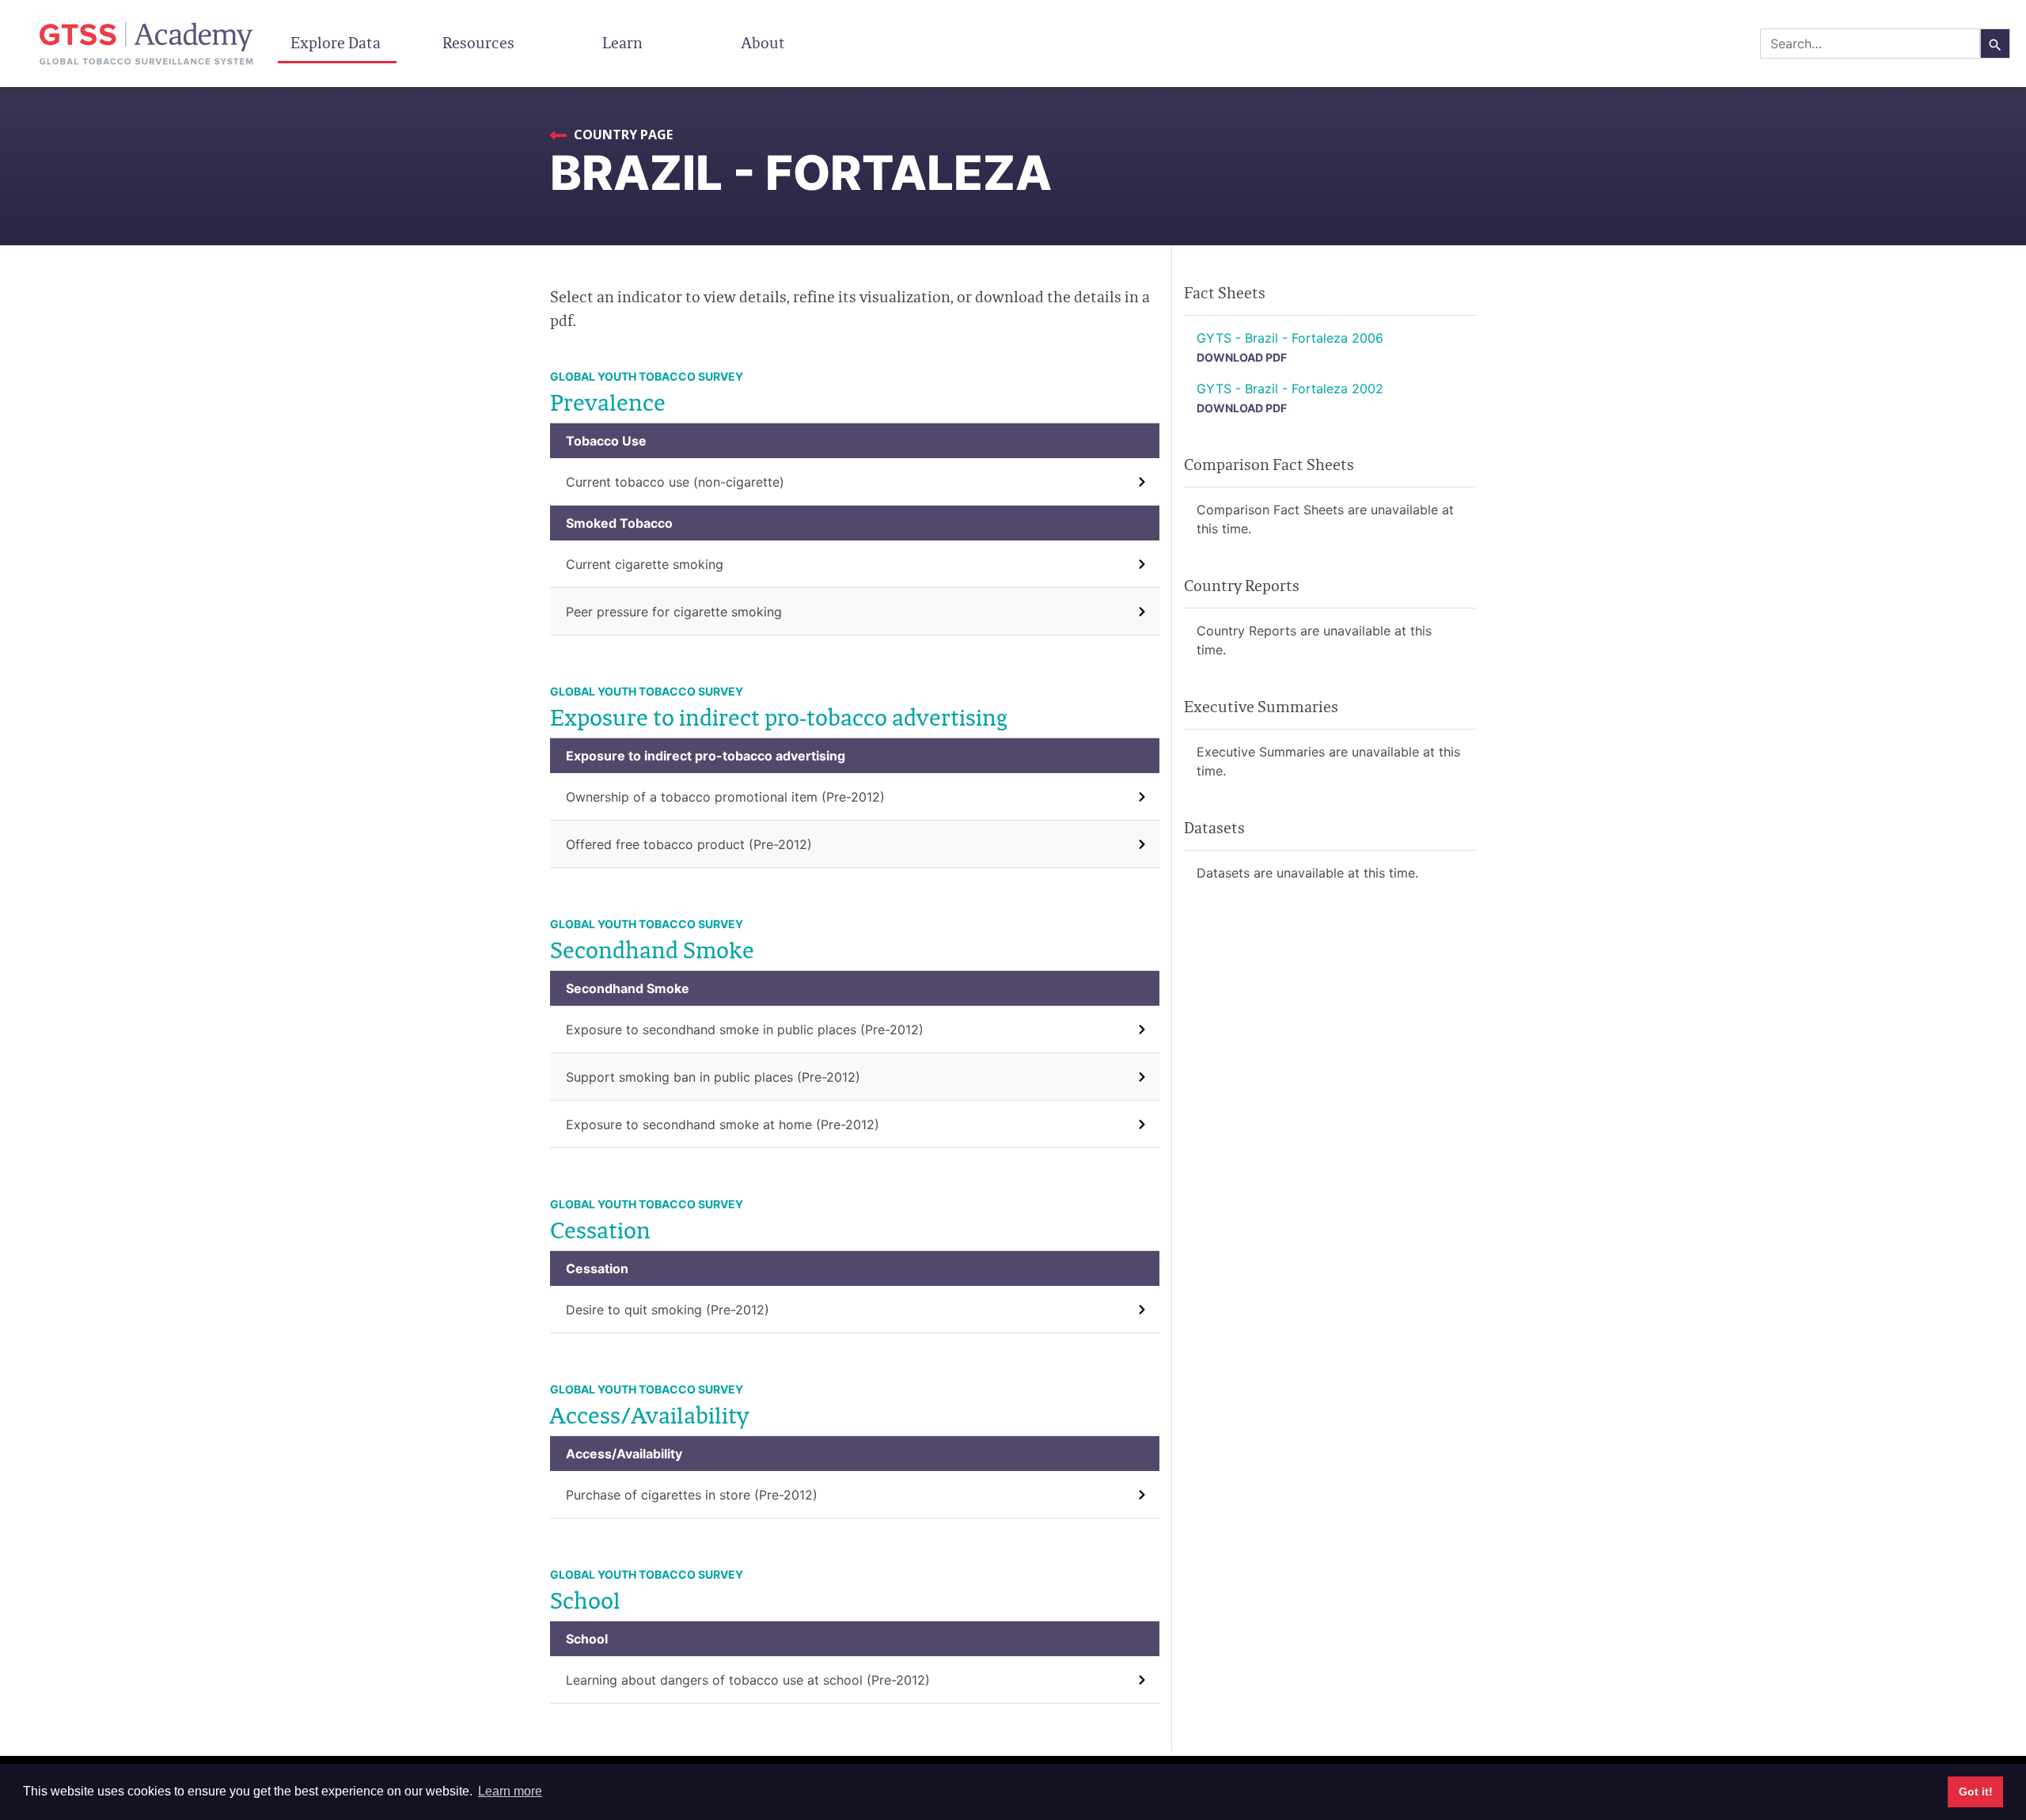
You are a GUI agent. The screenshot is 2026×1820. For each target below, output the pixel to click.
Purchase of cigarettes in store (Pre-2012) (692, 1495)
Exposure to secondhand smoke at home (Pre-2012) (723, 1124)
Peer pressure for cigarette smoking (674, 612)
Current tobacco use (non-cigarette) (675, 482)
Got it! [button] (1976, 1792)
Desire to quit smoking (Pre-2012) (668, 1310)
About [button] (765, 43)
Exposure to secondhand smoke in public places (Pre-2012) (745, 1029)
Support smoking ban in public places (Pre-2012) (713, 1077)
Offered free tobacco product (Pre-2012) (689, 844)
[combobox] (1870, 44)
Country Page (622, 135)
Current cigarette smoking (645, 564)
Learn (622, 43)
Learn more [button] (510, 1791)
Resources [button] (480, 43)
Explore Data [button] (337, 43)
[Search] (1995, 44)
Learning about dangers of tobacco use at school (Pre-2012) (748, 1680)
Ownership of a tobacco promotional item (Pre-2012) (725, 797)
